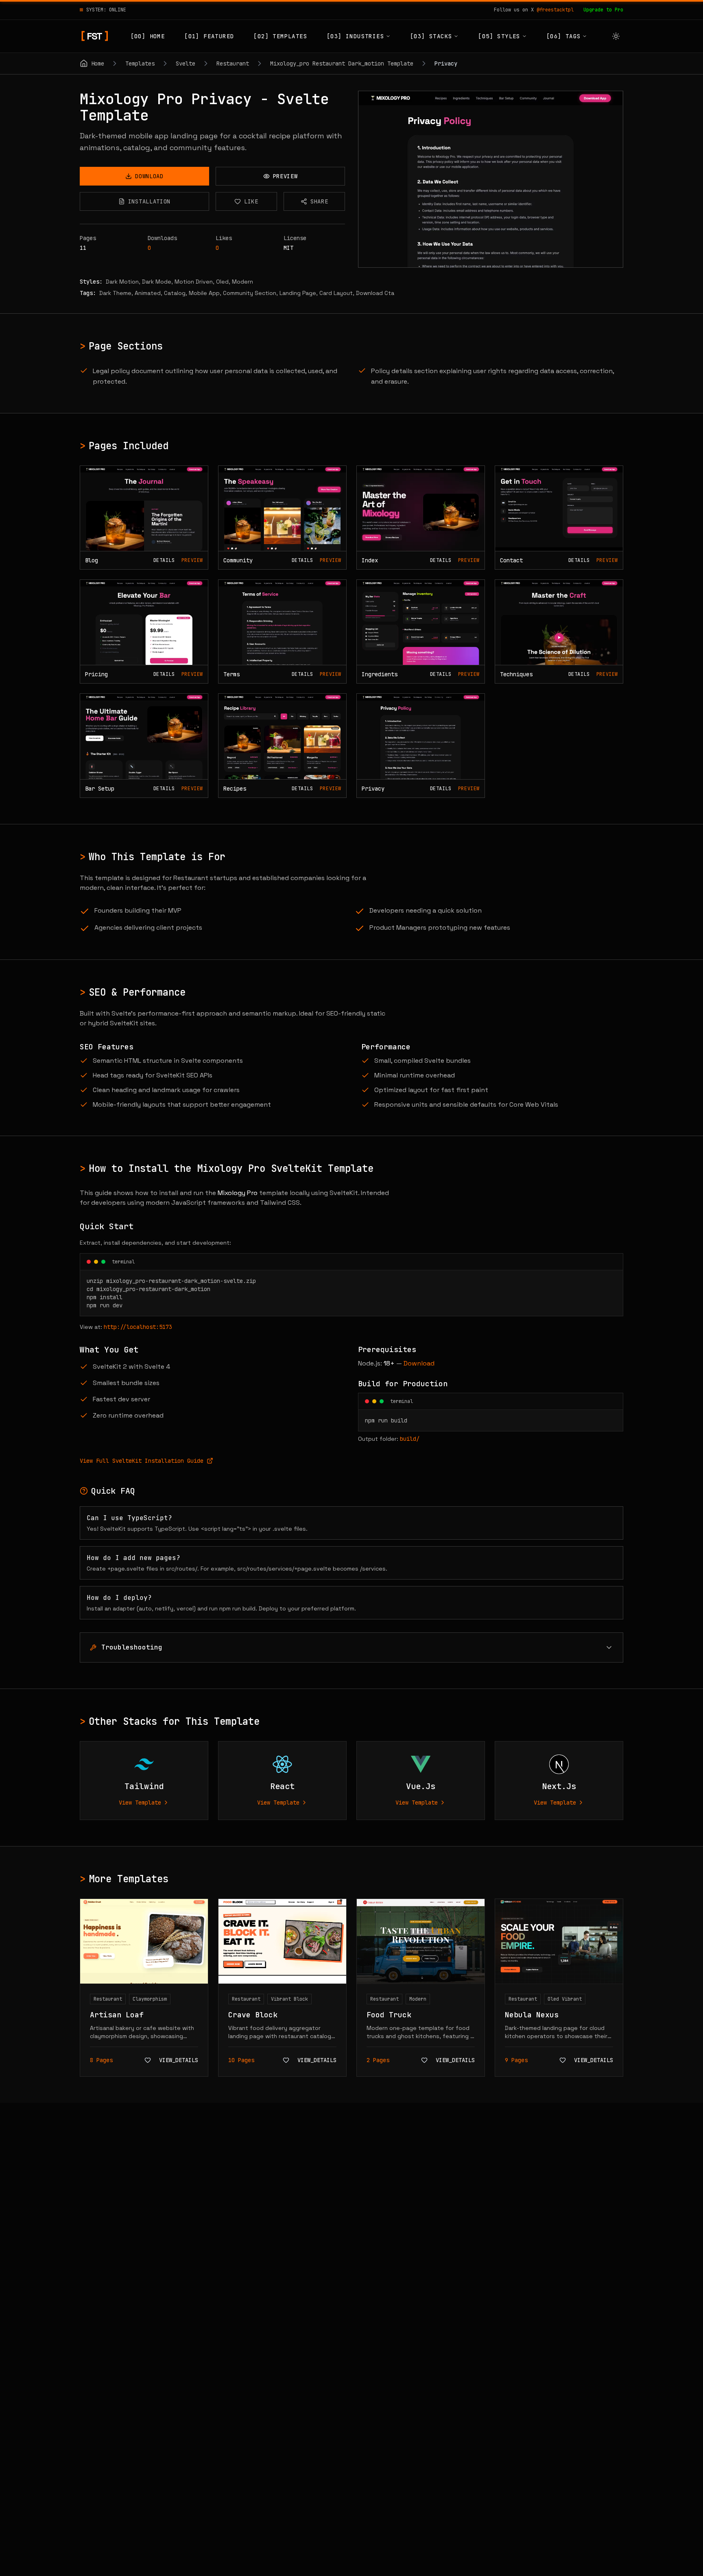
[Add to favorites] (148, 2060)
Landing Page (298, 293)
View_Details (179, 2060)
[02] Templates (280, 36)
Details (164, 560)
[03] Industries (355, 36)
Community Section (250, 293)
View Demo (496, 179)
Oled (222, 282)
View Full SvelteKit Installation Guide (142, 1461)
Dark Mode (157, 282)
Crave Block (253, 2015)
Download (419, 1363)
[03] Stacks (431, 36)
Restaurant (108, 1999)
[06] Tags (564, 36)
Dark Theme (115, 293)
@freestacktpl (555, 10)
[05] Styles (499, 36)
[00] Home (148, 36)
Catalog (175, 293)
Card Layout (336, 293)
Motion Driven (194, 282)
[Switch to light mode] (616, 36)
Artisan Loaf (117, 2015)
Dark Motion (122, 282)
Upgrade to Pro (603, 10)
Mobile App (204, 293)
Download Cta (375, 293)
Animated (148, 293)
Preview (192, 560)
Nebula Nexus (532, 2015)
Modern (242, 282)
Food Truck (389, 2015)
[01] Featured (209, 36)
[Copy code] (611, 1262)
